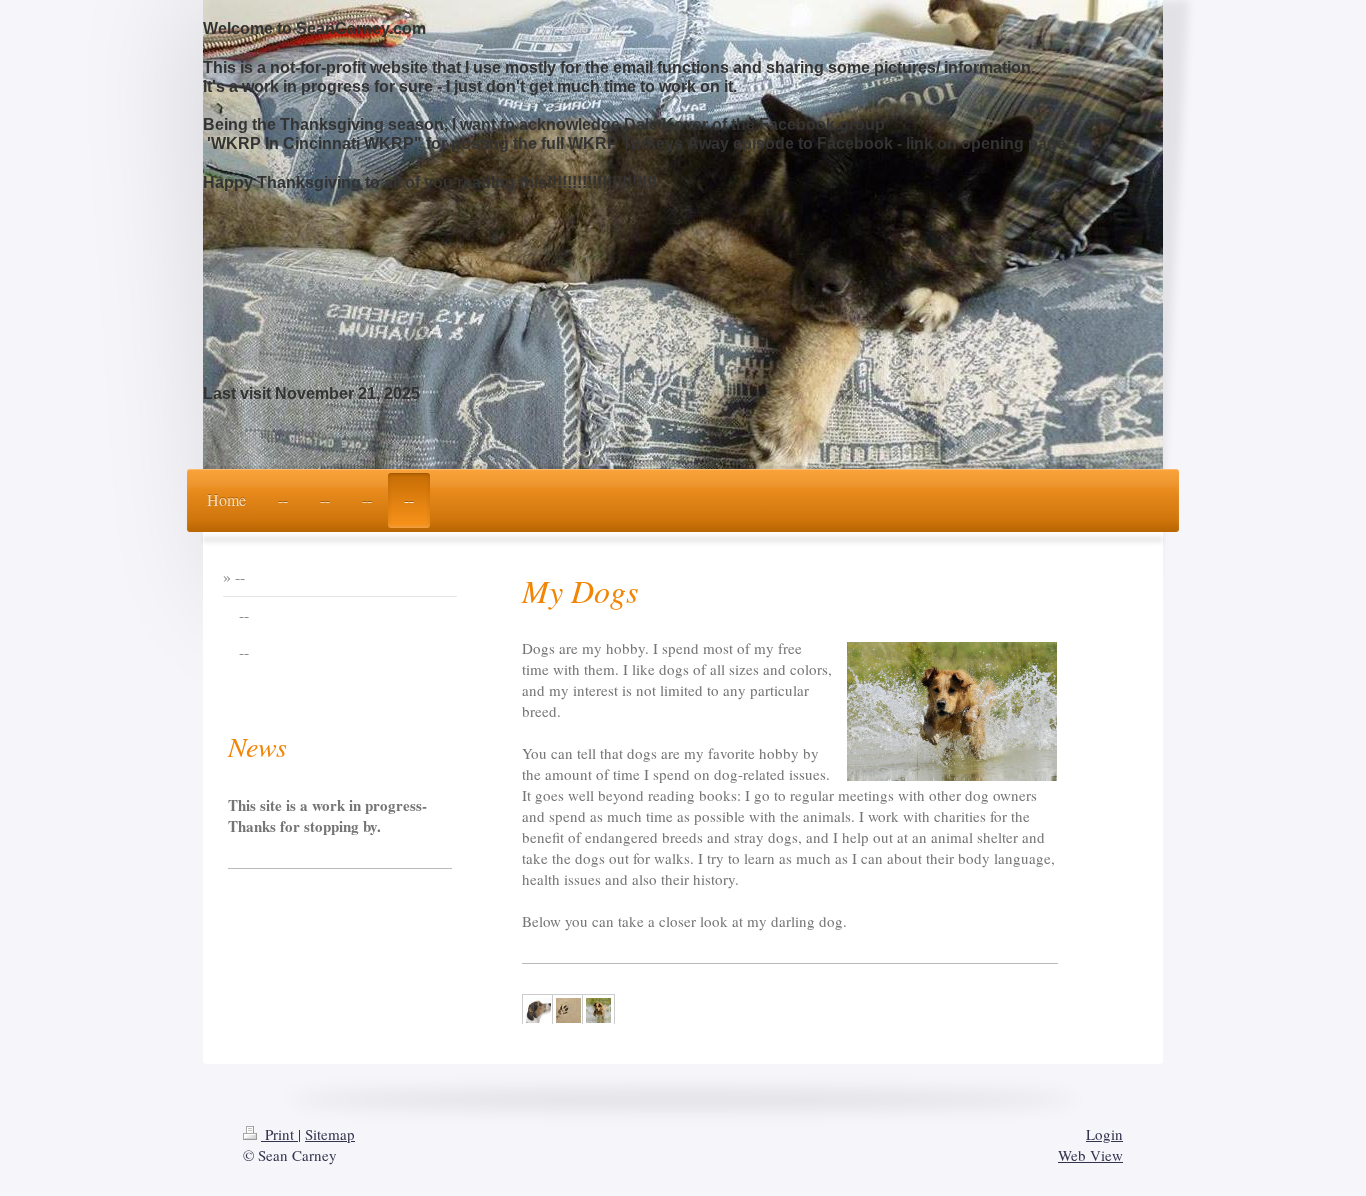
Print (279, 1134)
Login (1104, 1134)
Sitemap (330, 1134)
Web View (1090, 1155)
